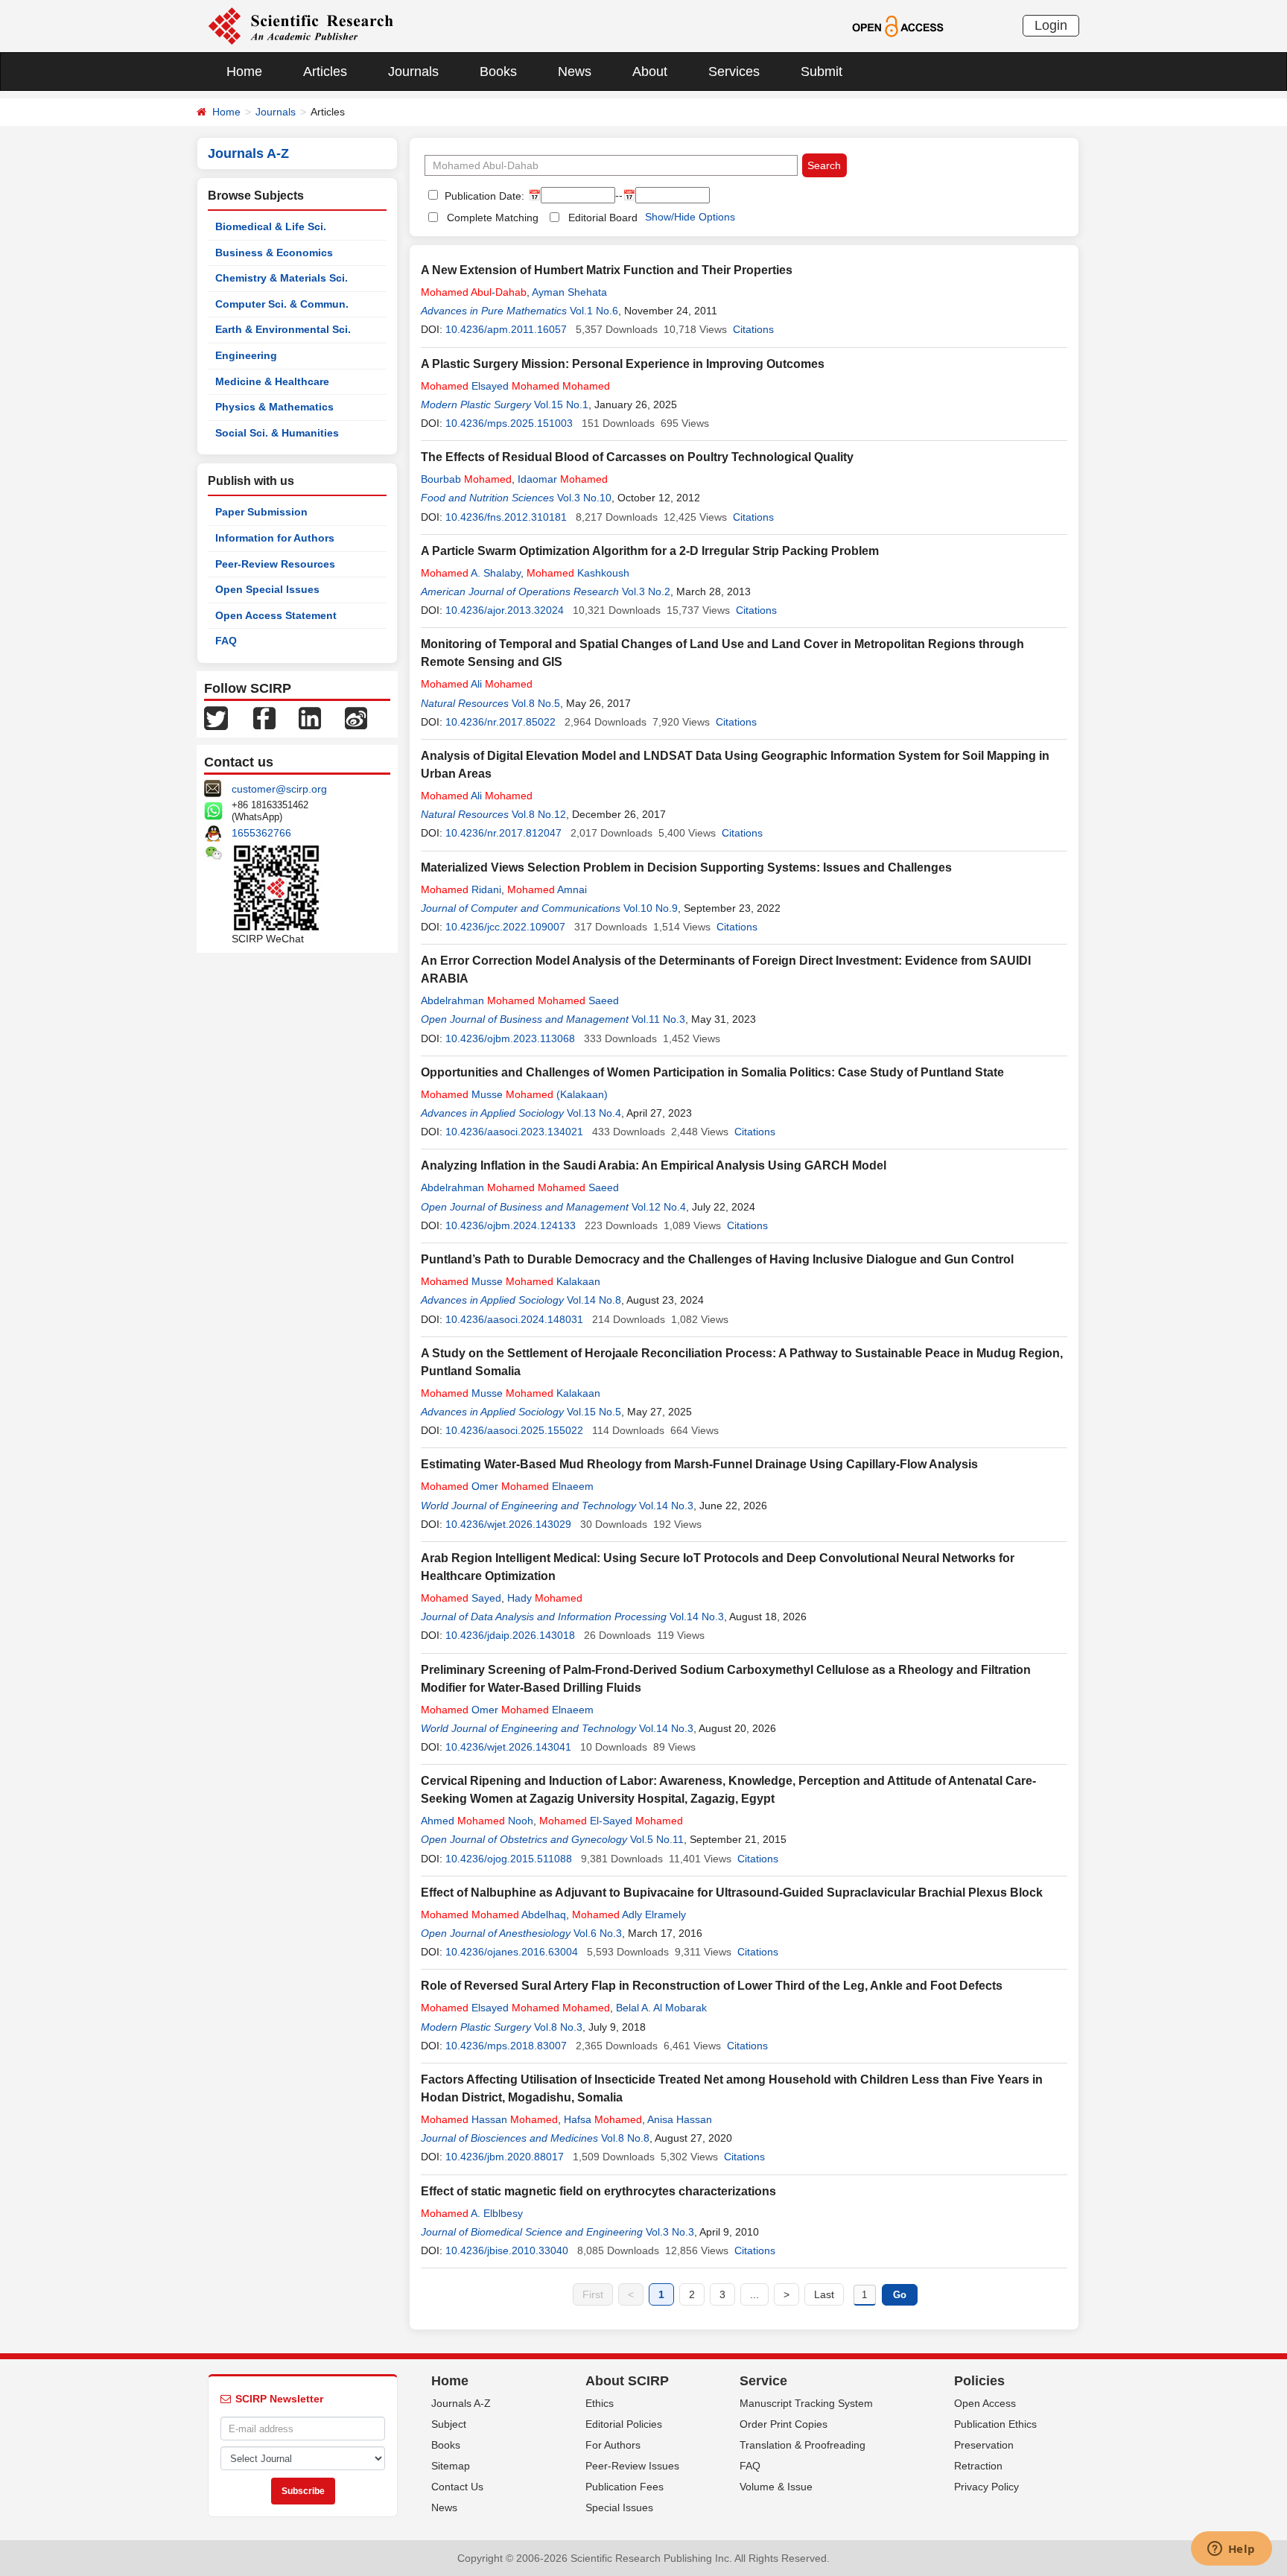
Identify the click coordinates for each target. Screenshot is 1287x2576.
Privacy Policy (986, 2487)
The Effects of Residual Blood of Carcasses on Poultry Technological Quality (637, 457)
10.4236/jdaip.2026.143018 (510, 1635)
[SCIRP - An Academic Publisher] (301, 25)
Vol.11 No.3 (658, 1019)
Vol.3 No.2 (646, 591)
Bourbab (466, 479)
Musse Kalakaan (511, 1281)
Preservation (984, 2445)
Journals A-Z (461, 2403)
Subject (449, 2424)
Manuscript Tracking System (806, 2403)
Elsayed (515, 386)
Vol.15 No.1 (561, 405)
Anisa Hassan (680, 2119)
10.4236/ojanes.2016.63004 (512, 1952)
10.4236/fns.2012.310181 (506, 517)
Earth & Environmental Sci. (283, 329)
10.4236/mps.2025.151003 (509, 423)
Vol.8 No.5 (536, 703)
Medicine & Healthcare (272, 381)
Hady (545, 1598)
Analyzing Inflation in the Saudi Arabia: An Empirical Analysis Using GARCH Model (654, 1165)
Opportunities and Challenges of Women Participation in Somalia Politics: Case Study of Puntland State (712, 1072)
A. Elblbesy (472, 2213)
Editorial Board (603, 218)
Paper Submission (261, 512)
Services (734, 72)
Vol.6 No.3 (598, 1933)
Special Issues (619, 2507)
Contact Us (457, 2487)
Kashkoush (578, 573)
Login (1051, 25)
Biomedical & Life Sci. (271, 226)
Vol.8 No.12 (539, 814)
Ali (477, 684)
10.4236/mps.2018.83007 (506, 2046)
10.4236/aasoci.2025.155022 (514, 1430)
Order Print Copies (784, 2424)
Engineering (246, 355)
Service (763, 2381)
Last (824, 2294)
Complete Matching (493, 218)
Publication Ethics (995, 2424)
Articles (325, 72)
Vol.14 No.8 (594, 1300)
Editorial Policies (624, 2424)
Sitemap (451, 2466)
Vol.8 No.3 (558, 2027)
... (754, 2294)
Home (244, 72)
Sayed (461, 1598)
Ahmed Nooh (477, 1821)
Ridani (461, 889)
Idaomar (563, 479)
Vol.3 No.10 (584, 498)
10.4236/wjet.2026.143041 (508, 1747)
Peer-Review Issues (632, 2466)
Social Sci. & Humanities (277, 433)
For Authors (613, 2445)
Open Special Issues (267, 589)
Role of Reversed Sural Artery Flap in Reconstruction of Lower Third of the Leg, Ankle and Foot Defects (712, 1986)
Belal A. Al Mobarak (661, 2008)
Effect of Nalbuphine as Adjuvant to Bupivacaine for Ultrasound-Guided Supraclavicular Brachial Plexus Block (732, 1893)
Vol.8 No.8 (625, 2138)
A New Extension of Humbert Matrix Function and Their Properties (607, 270)
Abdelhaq (493, 1914)
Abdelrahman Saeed (520, 1000)
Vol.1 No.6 (594, 311)
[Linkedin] (310, 717)
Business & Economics (274, 253)
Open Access (985, 2403)
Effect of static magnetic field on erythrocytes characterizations (598, 2191)
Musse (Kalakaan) (514, 1094)
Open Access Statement (276, 615)
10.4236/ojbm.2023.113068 (510, 1038)
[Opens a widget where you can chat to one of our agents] (1231, 2550)
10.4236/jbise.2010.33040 (507, 2250)
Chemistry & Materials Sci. (282, 278)
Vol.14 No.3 (666, 1506)
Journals (413, 72)
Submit (822, 72)
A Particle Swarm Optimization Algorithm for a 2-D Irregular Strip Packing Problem (650, 551)
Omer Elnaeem (507, 1486)
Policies (979, 2381)
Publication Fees (625, 2487)
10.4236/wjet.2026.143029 (508, 1524)
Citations (753, 329)
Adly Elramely (629, 1914)
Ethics (600, 2403)
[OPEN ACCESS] (898, 25)
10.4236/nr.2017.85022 (500, 722)
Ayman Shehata (569, 292)
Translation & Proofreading (803, 2445)
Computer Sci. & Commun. (282, 304)
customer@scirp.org (279, 789)
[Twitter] (216, 717)
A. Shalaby (471, 573)
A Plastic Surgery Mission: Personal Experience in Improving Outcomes (623, 364)
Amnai (547, 889)
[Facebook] (264, 717)
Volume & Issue (776, 2487)
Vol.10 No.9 (651, 908)
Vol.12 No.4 (659, 1207)
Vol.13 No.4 (594, 1113)
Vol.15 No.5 (594, 1412)
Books (498, 72)
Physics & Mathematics (274, 407)
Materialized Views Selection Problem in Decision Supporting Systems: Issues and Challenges (686, 867)
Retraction (978, 2466)
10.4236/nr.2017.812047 (503, 833)
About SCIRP (627, 2381)
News (575, 72)
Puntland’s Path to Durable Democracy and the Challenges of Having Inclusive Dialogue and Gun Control (717, 1259)
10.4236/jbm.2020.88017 (505, 2157)
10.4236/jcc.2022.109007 (505, 927)
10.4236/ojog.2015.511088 (509, 1859)
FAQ (226, 641)
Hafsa (603, 2119)
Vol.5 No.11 (657, 1839)
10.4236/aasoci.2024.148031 (514, 1319)
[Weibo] (356, 717)
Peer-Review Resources (275, 564)
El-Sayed (611, 1821)
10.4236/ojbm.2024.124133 (511, 1225)
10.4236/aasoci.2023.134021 (514, 1132)
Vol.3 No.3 (670, 2232)
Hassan (489, 2119)
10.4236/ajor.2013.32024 (505, 610)
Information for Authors (275, 538)
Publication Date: (483, 196)
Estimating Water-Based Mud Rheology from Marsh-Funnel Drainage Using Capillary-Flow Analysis (699, 1464)
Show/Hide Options (690, 217)
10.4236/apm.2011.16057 (506, 329)
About (650, 72)
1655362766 (261, 833)
